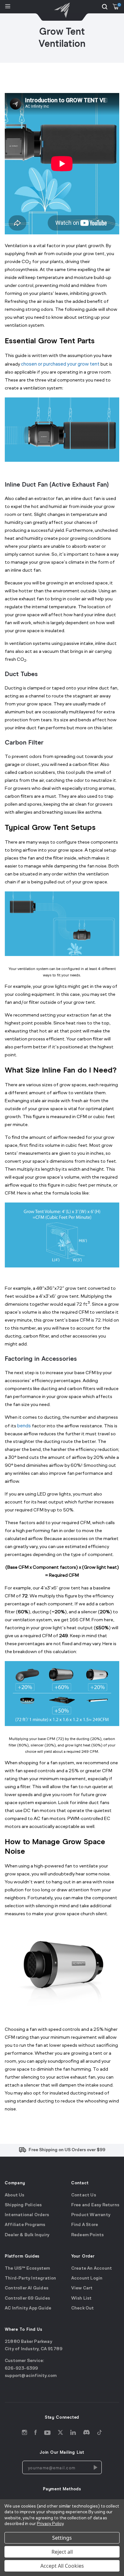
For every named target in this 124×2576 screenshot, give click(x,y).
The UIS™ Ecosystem (28, 2269)
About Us (15, 2195)
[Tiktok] (100, 2433)
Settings (62, 2538)
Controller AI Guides (27, 2288)
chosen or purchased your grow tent (60, 364)
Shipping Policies (23, 2205)
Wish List (82, 2298)
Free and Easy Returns (95, 2205)
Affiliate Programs (25, 2225)
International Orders (27, 2215)
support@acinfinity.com (31, 2376)
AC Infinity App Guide (28, 2308)
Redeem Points (88, 2235)
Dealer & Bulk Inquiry (27, 2235)
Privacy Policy (50, 2524)
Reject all (62, 2552)
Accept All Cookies (62, 2566)
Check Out (83, 2308)
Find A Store (85, 2225)
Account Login (87, 2278)
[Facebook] (36, 2433)
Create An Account (92, 2269)
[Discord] (86, 2433)
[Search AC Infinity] (105, 7)
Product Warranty (91, 2215)
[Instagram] (24, 2433)
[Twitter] (60, 2433)
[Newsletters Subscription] (95, 2467)
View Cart (82, 2288)
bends (24, 1426)
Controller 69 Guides (27, 2298)
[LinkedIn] (73, 2433)
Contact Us (84, 2195)
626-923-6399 (21, 2369)
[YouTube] (47, 2433)
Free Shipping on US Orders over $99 (67, 2150)
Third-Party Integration (31, 2278)
